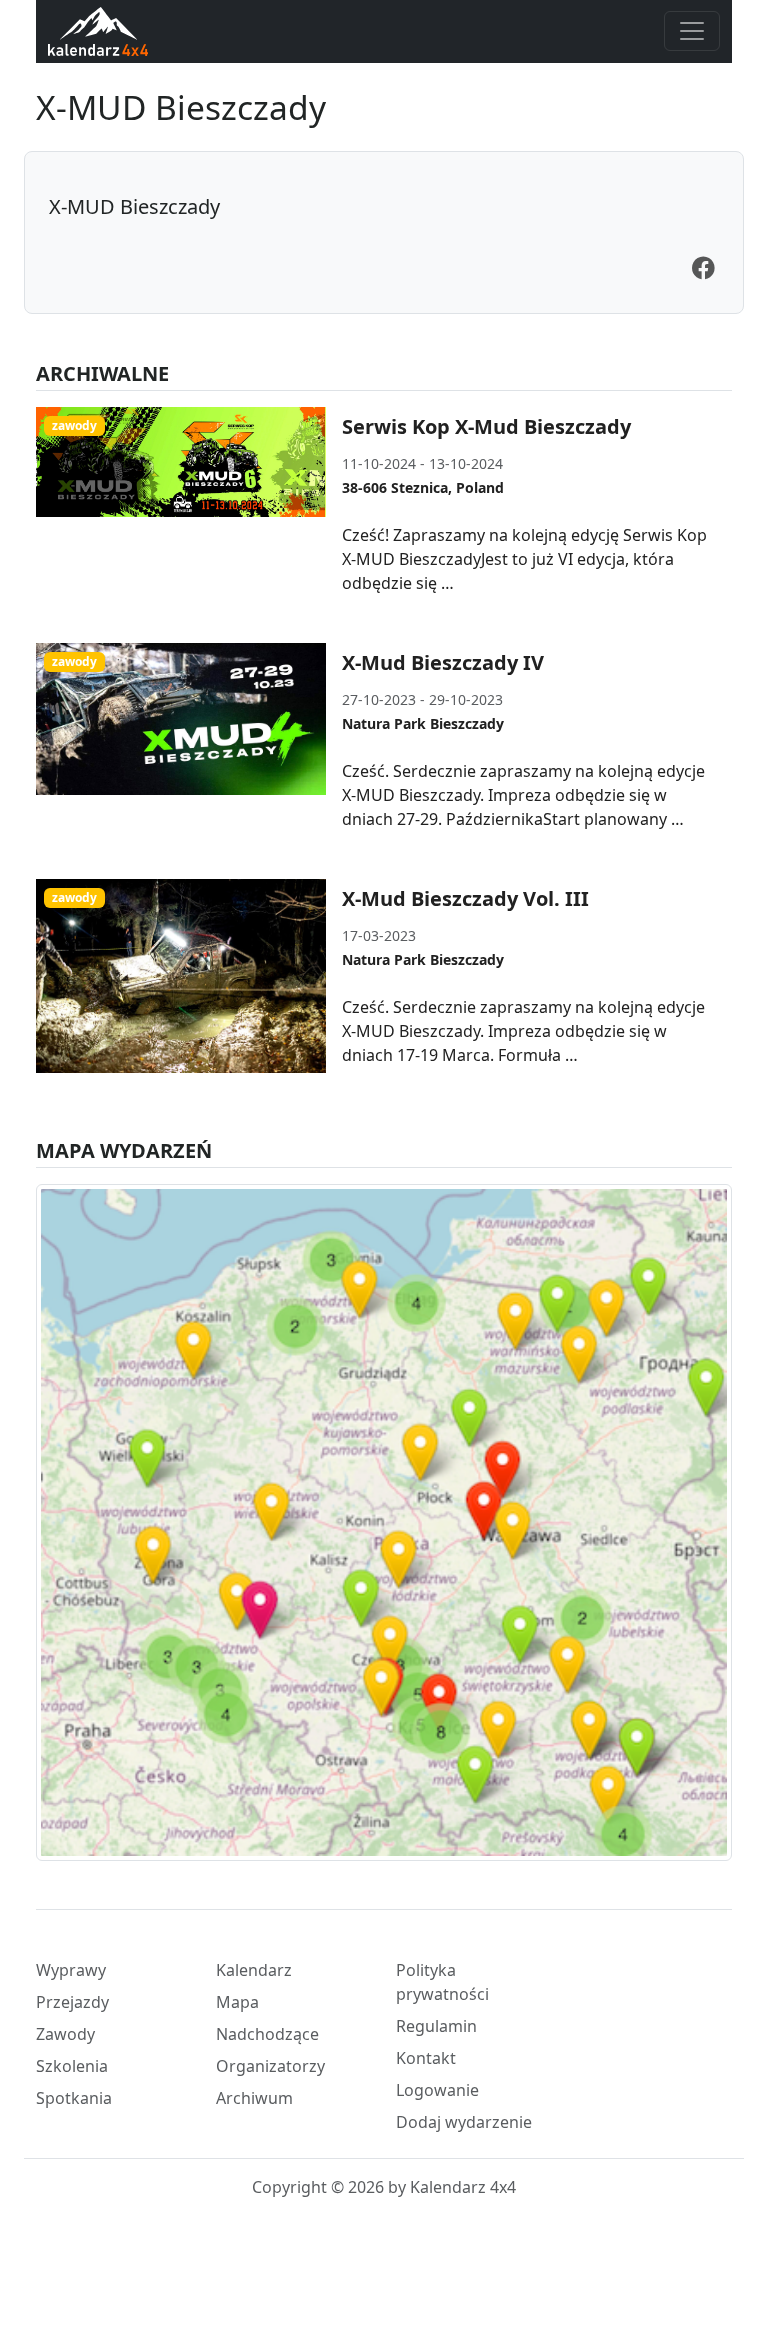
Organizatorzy (270, 2066)
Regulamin (436, 2026)
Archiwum (254, 2098)
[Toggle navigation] (692, 31)
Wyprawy (71, 1970)
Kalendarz (254, 1970)
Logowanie (437, 2090)
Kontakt (426, 2058)
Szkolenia (72, 2066)
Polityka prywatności (442, 1982)
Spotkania (74, 2098)
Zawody (65, 2034)
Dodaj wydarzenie (464, 2122)
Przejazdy (72, 2002)
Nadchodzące (267, 2034)
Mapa (237, 2002)
